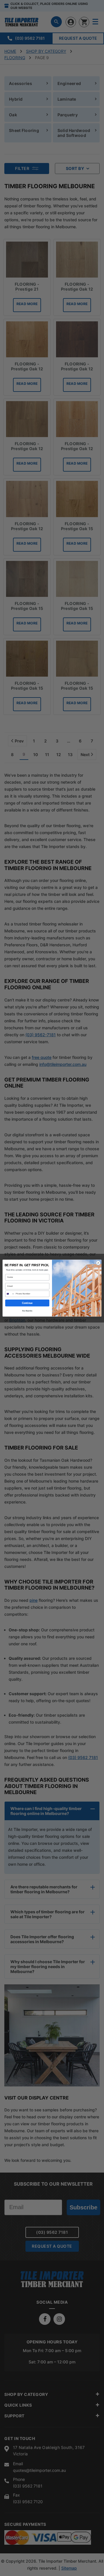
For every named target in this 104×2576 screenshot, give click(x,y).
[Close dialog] (98, 1263)
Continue (27, 1303)
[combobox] (10, 1294)
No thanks (27, 1310)
